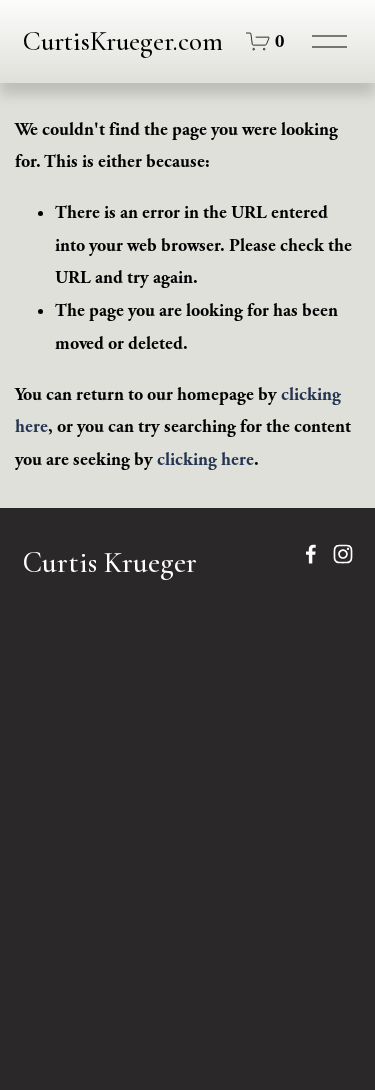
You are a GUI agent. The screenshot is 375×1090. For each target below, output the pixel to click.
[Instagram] (343, 554)
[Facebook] (311, 554)
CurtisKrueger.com (123, 41)
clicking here (205, 459)
